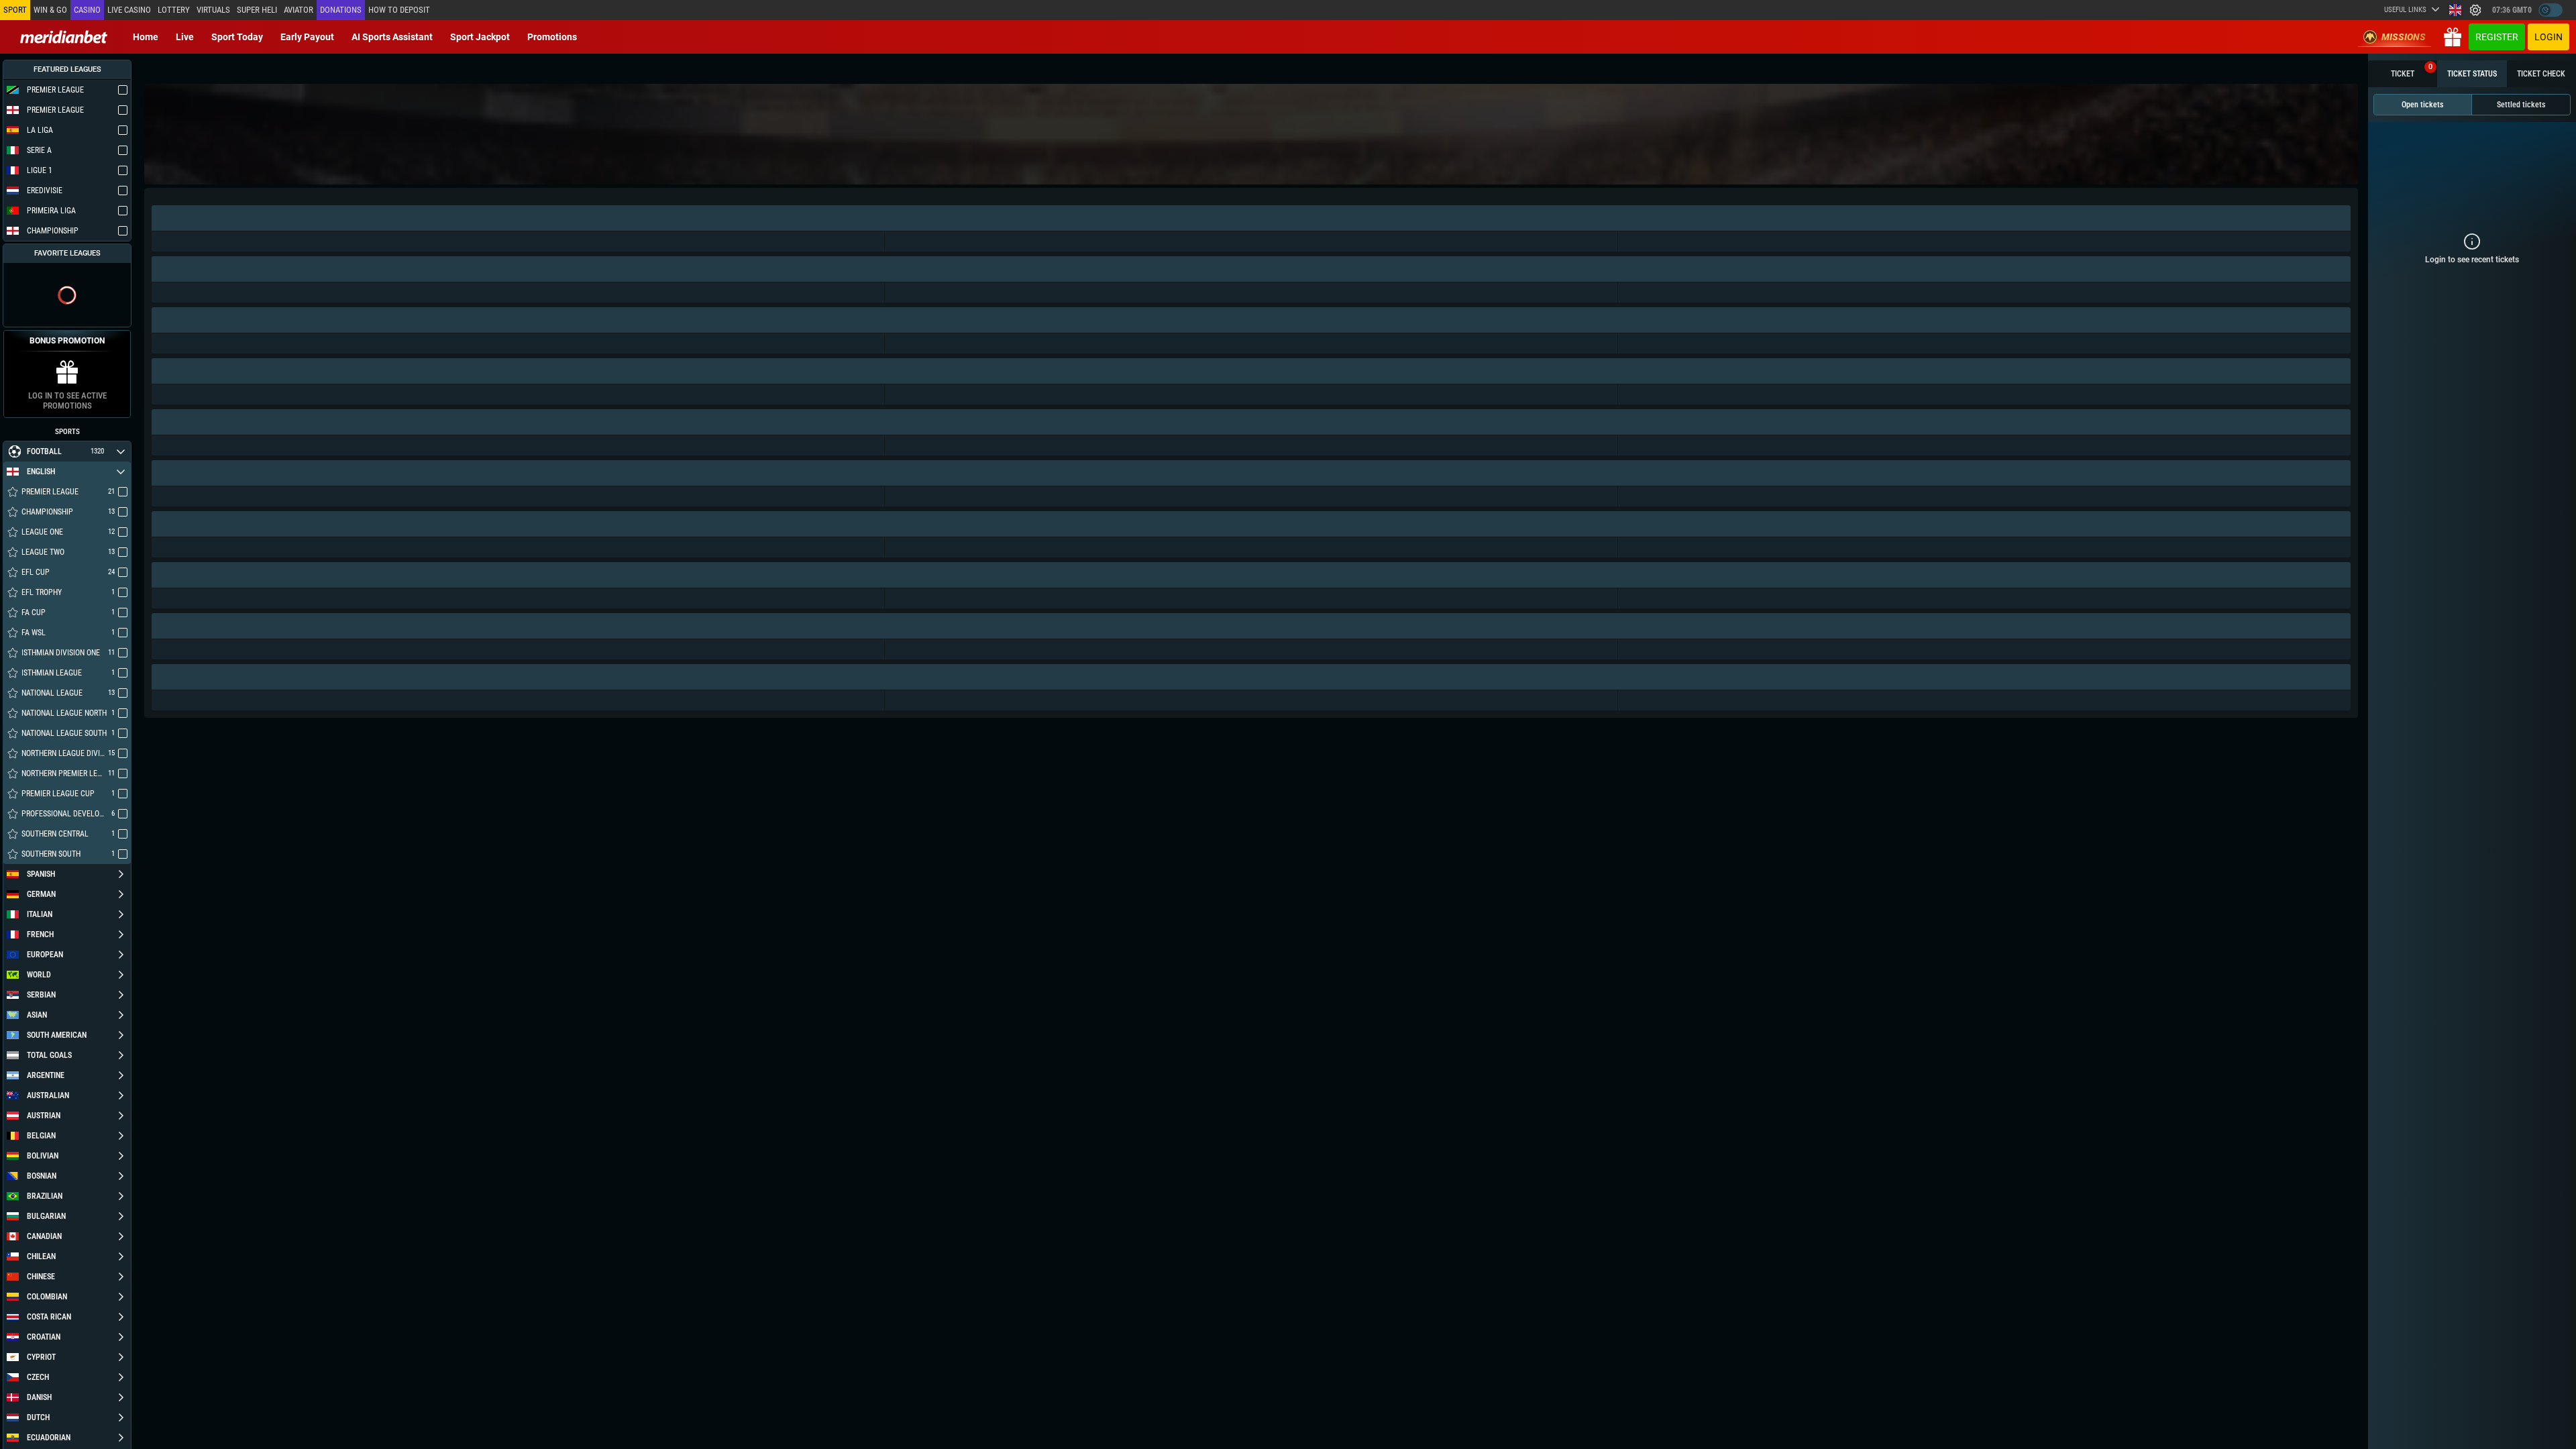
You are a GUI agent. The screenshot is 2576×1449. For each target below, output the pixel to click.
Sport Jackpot (480, 37)
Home (146, 37)
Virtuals (213, 10)
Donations (341, 10)
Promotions (552, 37)
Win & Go (50, 10)
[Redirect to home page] (64, 37)
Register (2497, 37)
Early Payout (307, 37)
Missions (2404, 37)
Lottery (174, 10)
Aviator (299, 10)
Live (185, 37)
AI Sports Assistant (392, 37)
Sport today (237, 37)
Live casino (129, 10)
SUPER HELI (257, 10)
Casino (87, 10)
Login (2548, 37)
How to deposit (399, 10)
